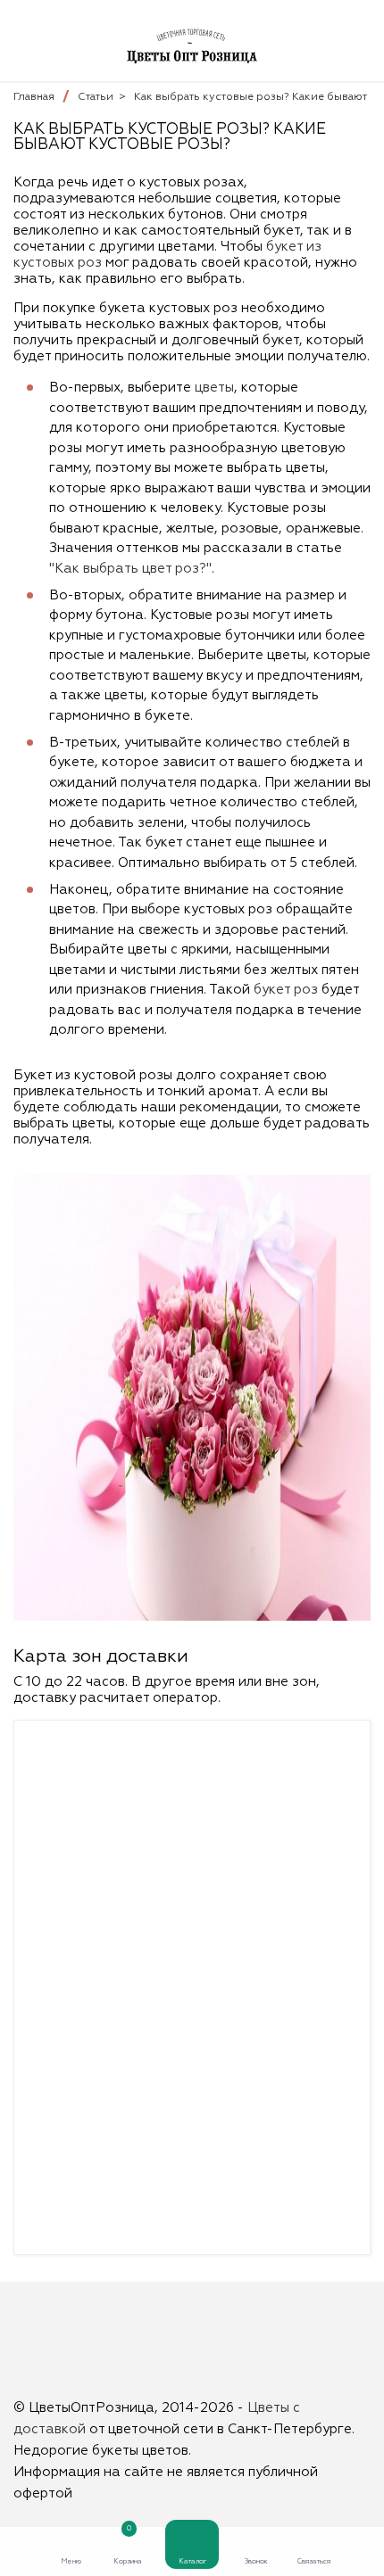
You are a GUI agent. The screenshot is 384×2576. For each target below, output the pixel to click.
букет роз (286, 990)
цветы (214, 388)
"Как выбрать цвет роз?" (130, 569)
